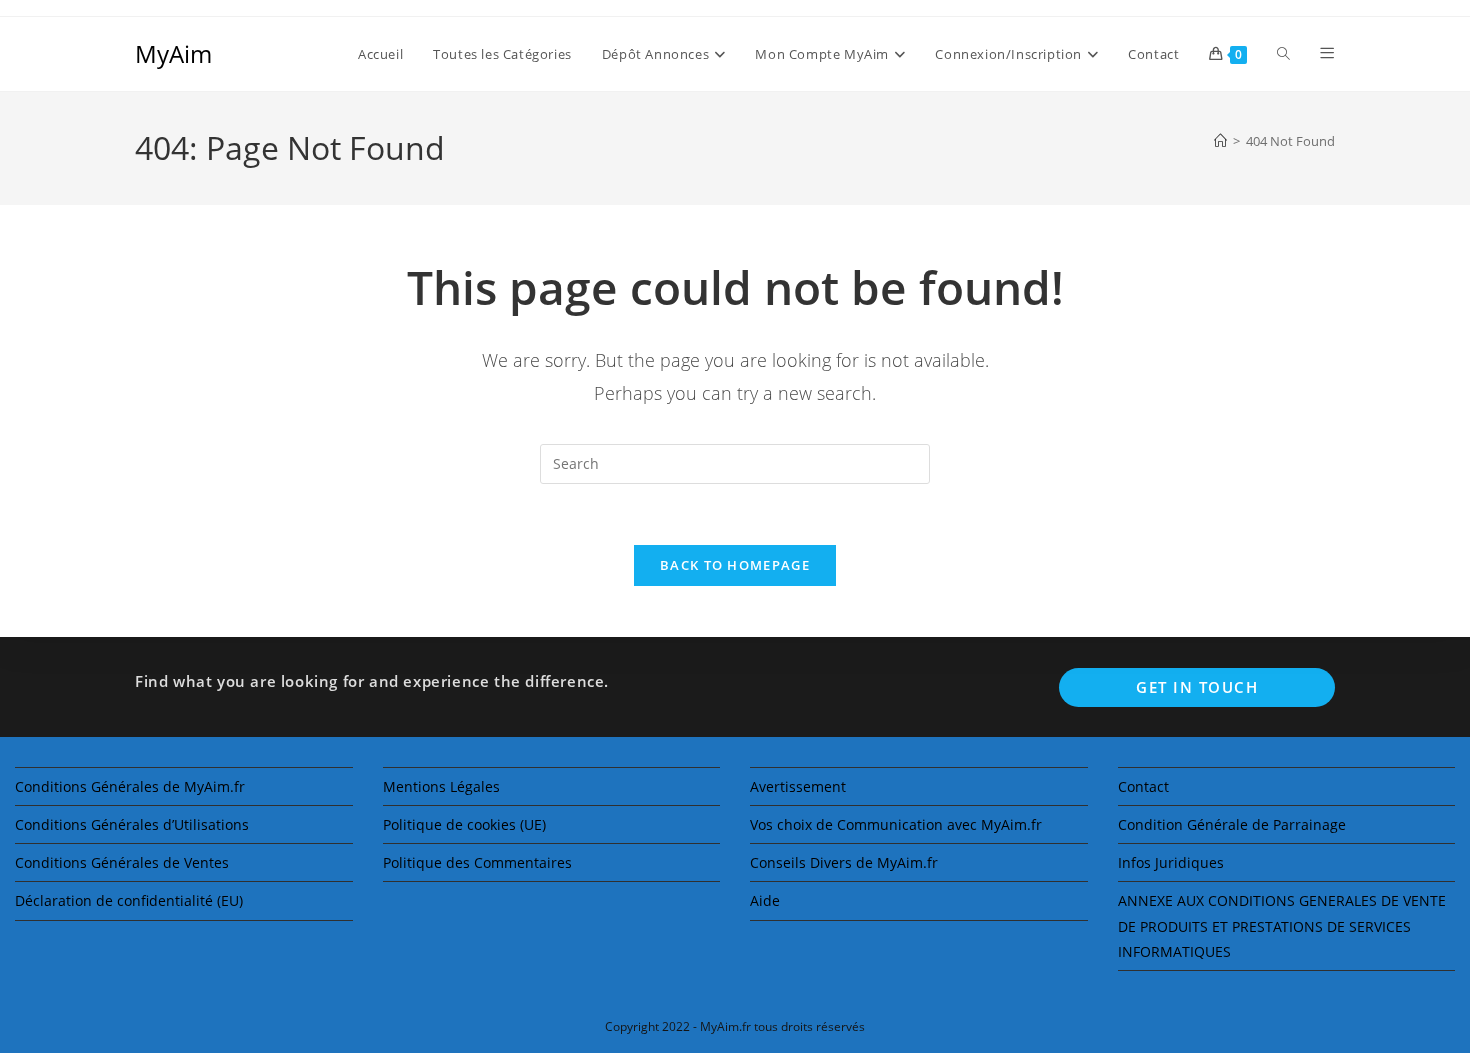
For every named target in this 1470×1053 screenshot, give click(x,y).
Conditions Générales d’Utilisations (132, 824)
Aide (765, 900)
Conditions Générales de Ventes (122, 862)
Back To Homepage (735, 565)
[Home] (1220, 141)
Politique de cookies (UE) (464, 824)
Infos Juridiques (1171, 862)
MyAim (173, 53)
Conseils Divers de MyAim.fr (844, 862)
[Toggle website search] (1283, 54)
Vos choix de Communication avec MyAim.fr (896, 824)
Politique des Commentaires (477, 862)
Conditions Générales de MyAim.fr (130, 786)
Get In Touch (1197, 687)
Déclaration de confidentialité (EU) (129, 900)
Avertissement (798, 786)
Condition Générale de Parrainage (1232, 824)
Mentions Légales (441, 786)
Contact (1143, 786)
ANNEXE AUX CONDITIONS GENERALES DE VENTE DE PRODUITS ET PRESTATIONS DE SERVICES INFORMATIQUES (1282, 925)
